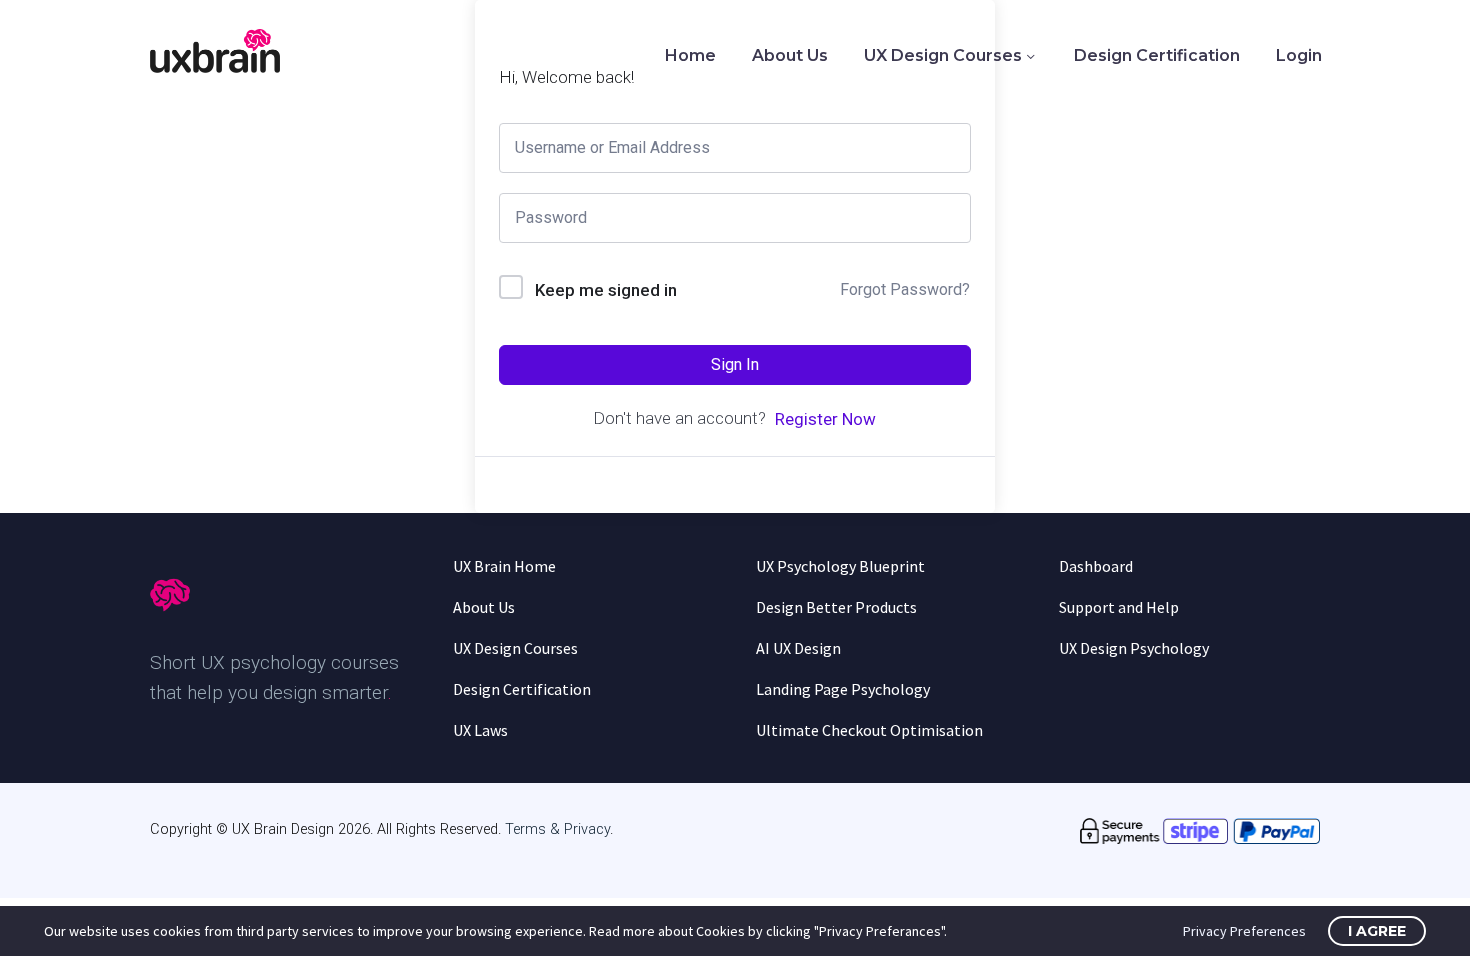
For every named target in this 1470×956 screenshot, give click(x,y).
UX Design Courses (943, 55)
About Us (790, 55)
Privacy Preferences (1244, 931)
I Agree (1377, 931)
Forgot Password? (905, 289)
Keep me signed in (606, 290)
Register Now (825, 419)
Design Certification (1157, 55)
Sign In (735, 364)
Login (1299, 55)
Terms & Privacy (557, 829)
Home (690, 55)
